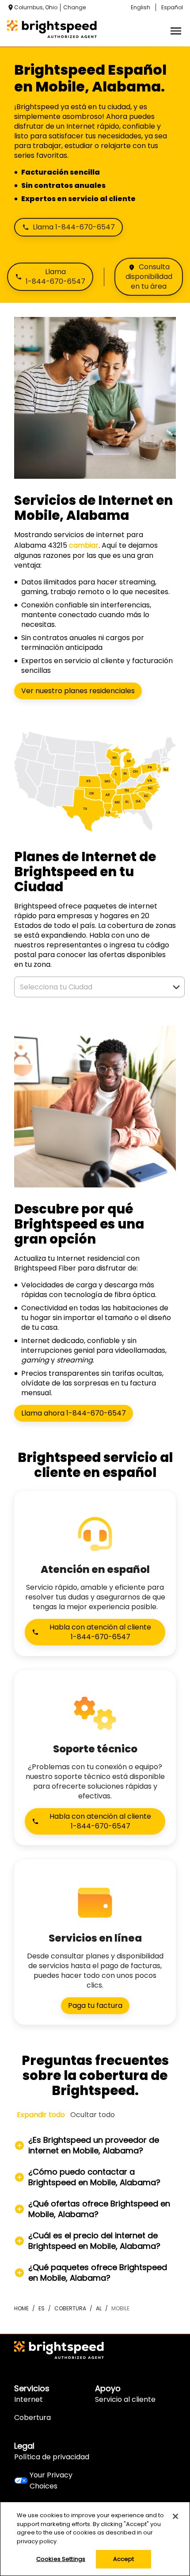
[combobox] (90, 987)
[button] (176, 987)
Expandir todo (41, 2115)
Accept (124, 2559)
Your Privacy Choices (51, 2481)
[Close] (175, 2516)
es (42, 2308)
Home (21, 2308)
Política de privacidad (52, 2457)
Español (172, 7)
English (141, 7)
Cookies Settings (61, 2559)
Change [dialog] (74, 7)
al (99, 2308)
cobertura (70, 2308)
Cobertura (32, 2418)
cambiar (84, 545)
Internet (28, 2399)
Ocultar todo (93, 2115)
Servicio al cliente (125, 2399)
